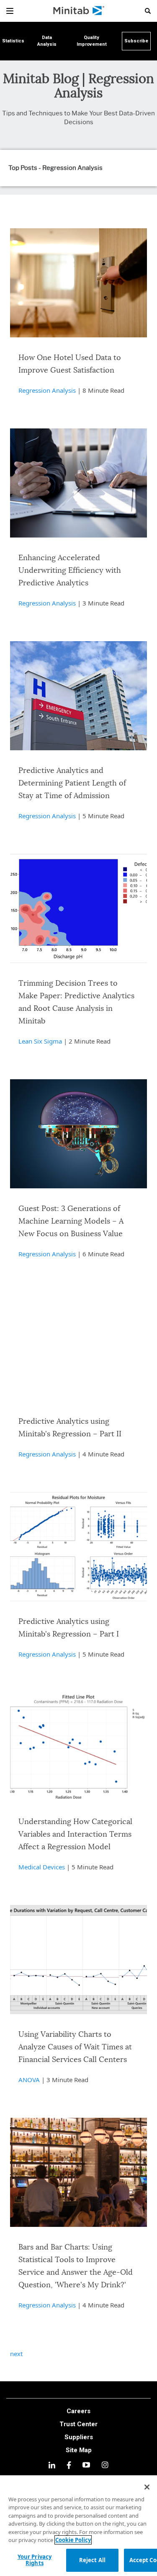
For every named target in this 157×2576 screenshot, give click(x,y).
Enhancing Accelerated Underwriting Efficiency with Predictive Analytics (70, 571)
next (16, 2354)
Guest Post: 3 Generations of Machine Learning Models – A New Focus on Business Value (71, 1221)
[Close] (147, 2487)
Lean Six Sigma (40, 1041)
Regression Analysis (47, 390)
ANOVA (29, 2080)
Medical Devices (42, 1867)
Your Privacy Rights (35, 2560)
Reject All (92, 2560)
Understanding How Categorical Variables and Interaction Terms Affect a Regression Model (75, 1835)
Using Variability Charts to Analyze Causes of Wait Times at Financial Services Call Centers (75, 2047)
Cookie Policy (73, 2540)
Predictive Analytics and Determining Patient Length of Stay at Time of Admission (72, 783)
